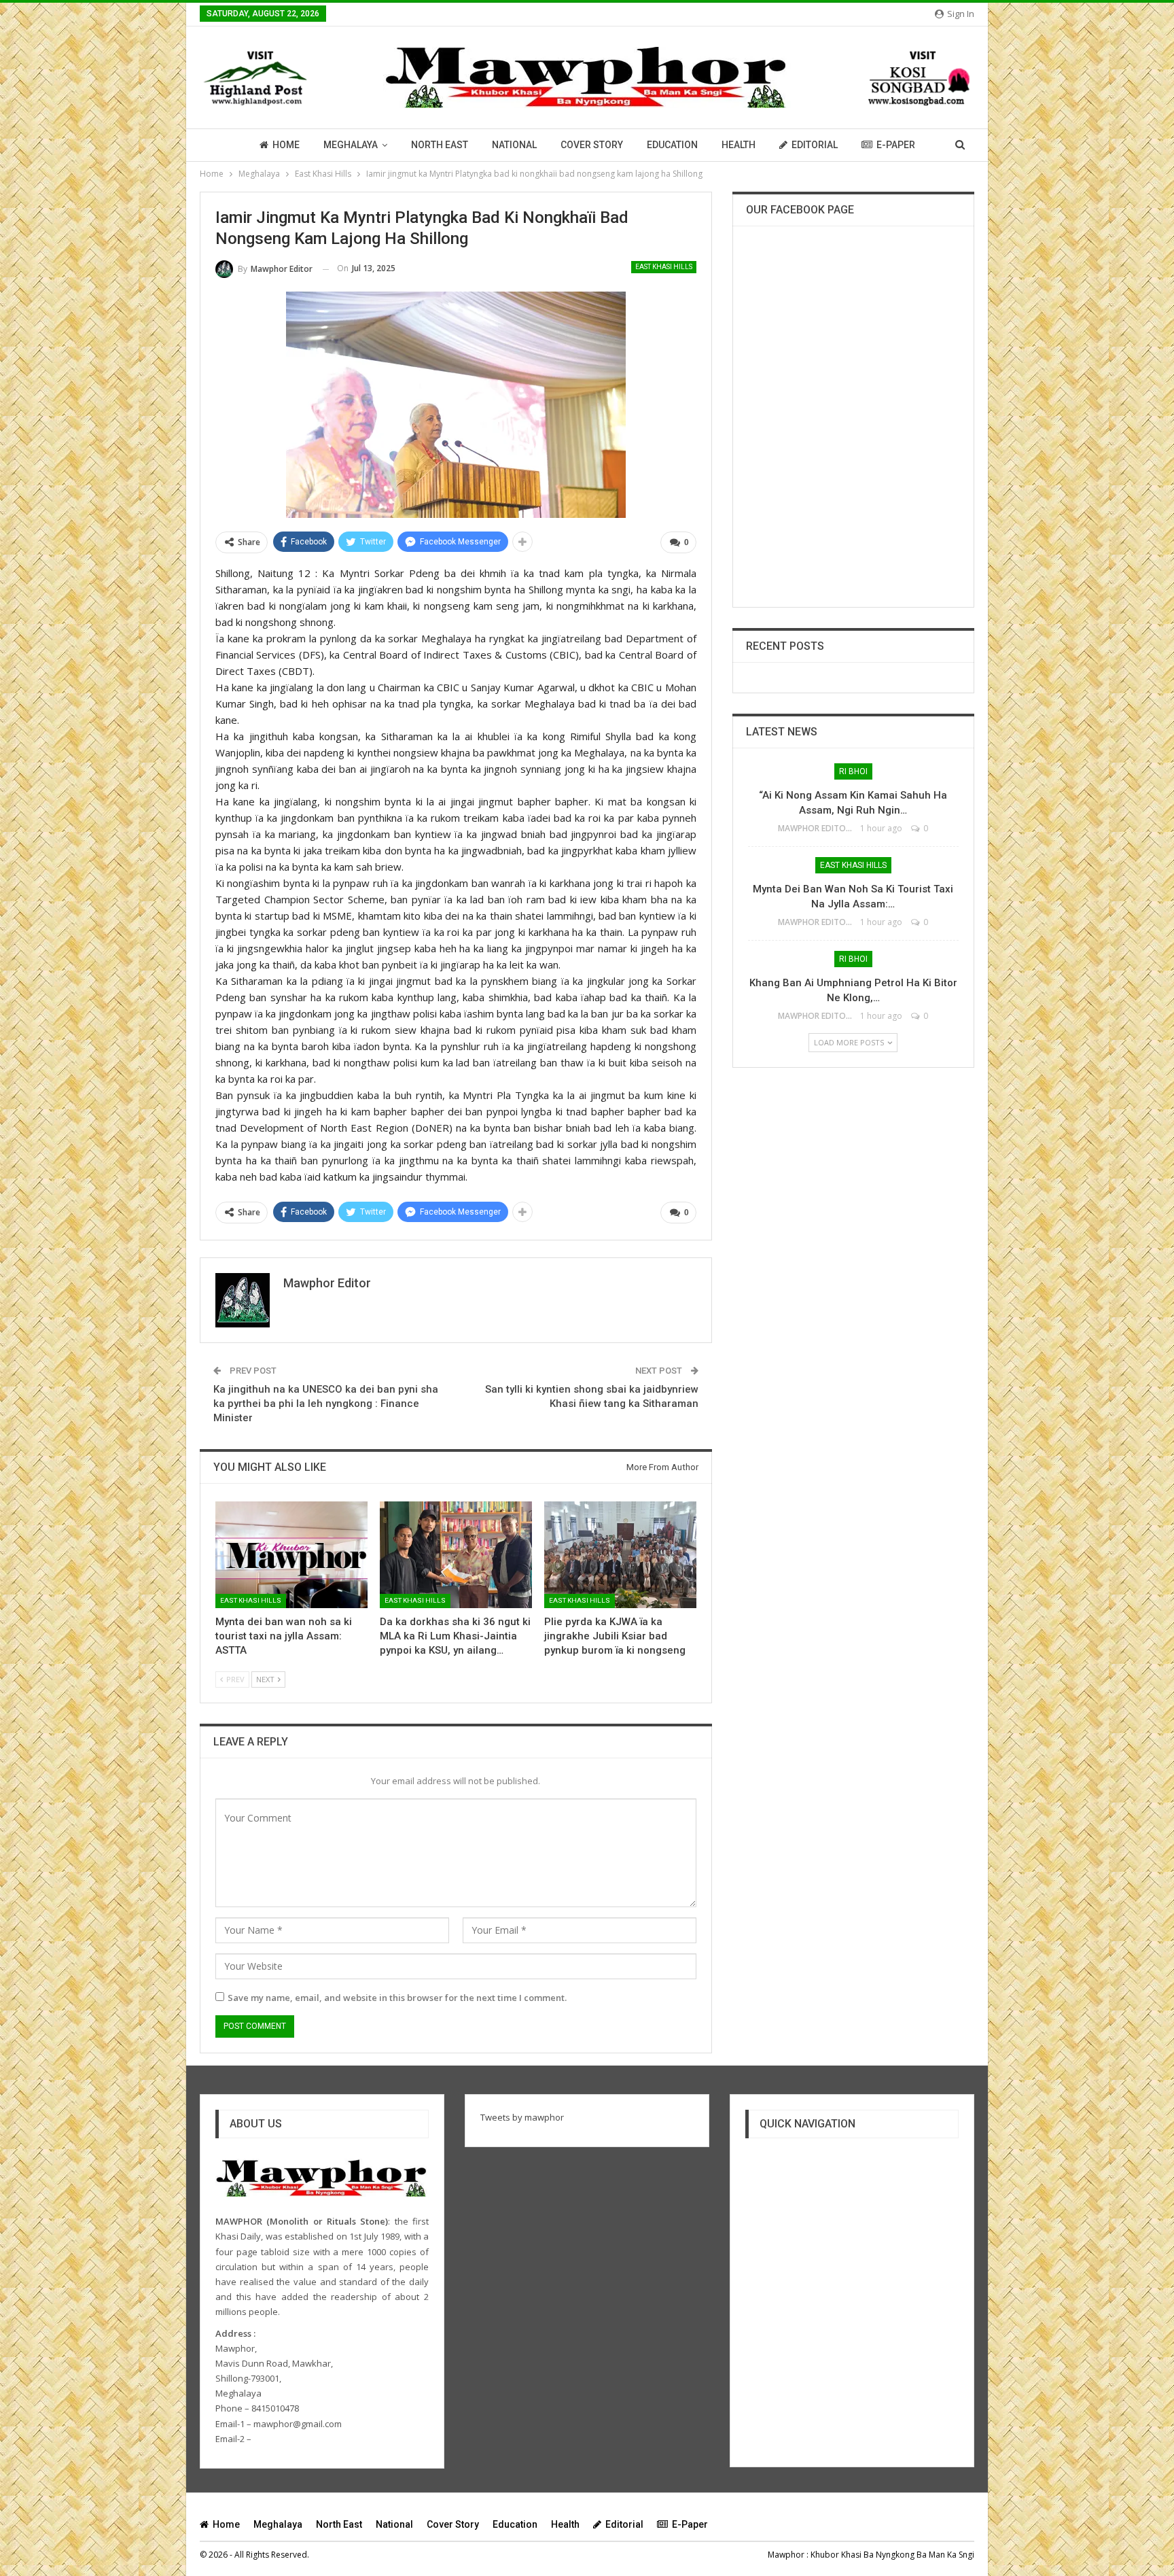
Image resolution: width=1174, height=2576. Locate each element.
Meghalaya (351, 145)
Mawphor (786, 2555)
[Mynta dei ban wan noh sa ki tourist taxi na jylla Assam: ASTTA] (291, 1555)
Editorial (815, 145)
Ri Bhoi (853, 771)
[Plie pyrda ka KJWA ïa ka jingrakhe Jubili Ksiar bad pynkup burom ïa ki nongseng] (620, 1555)
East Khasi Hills (664, 267)
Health (739, 145)
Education (672, 145)
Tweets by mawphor (522, 2117)
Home (286, 145)
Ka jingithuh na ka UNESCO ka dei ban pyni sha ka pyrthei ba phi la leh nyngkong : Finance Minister (326, 1404)
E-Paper (896, 145)
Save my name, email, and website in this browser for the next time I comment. (397, 1998)
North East (440, 145)
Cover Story (592, 145)
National (514, 145)
